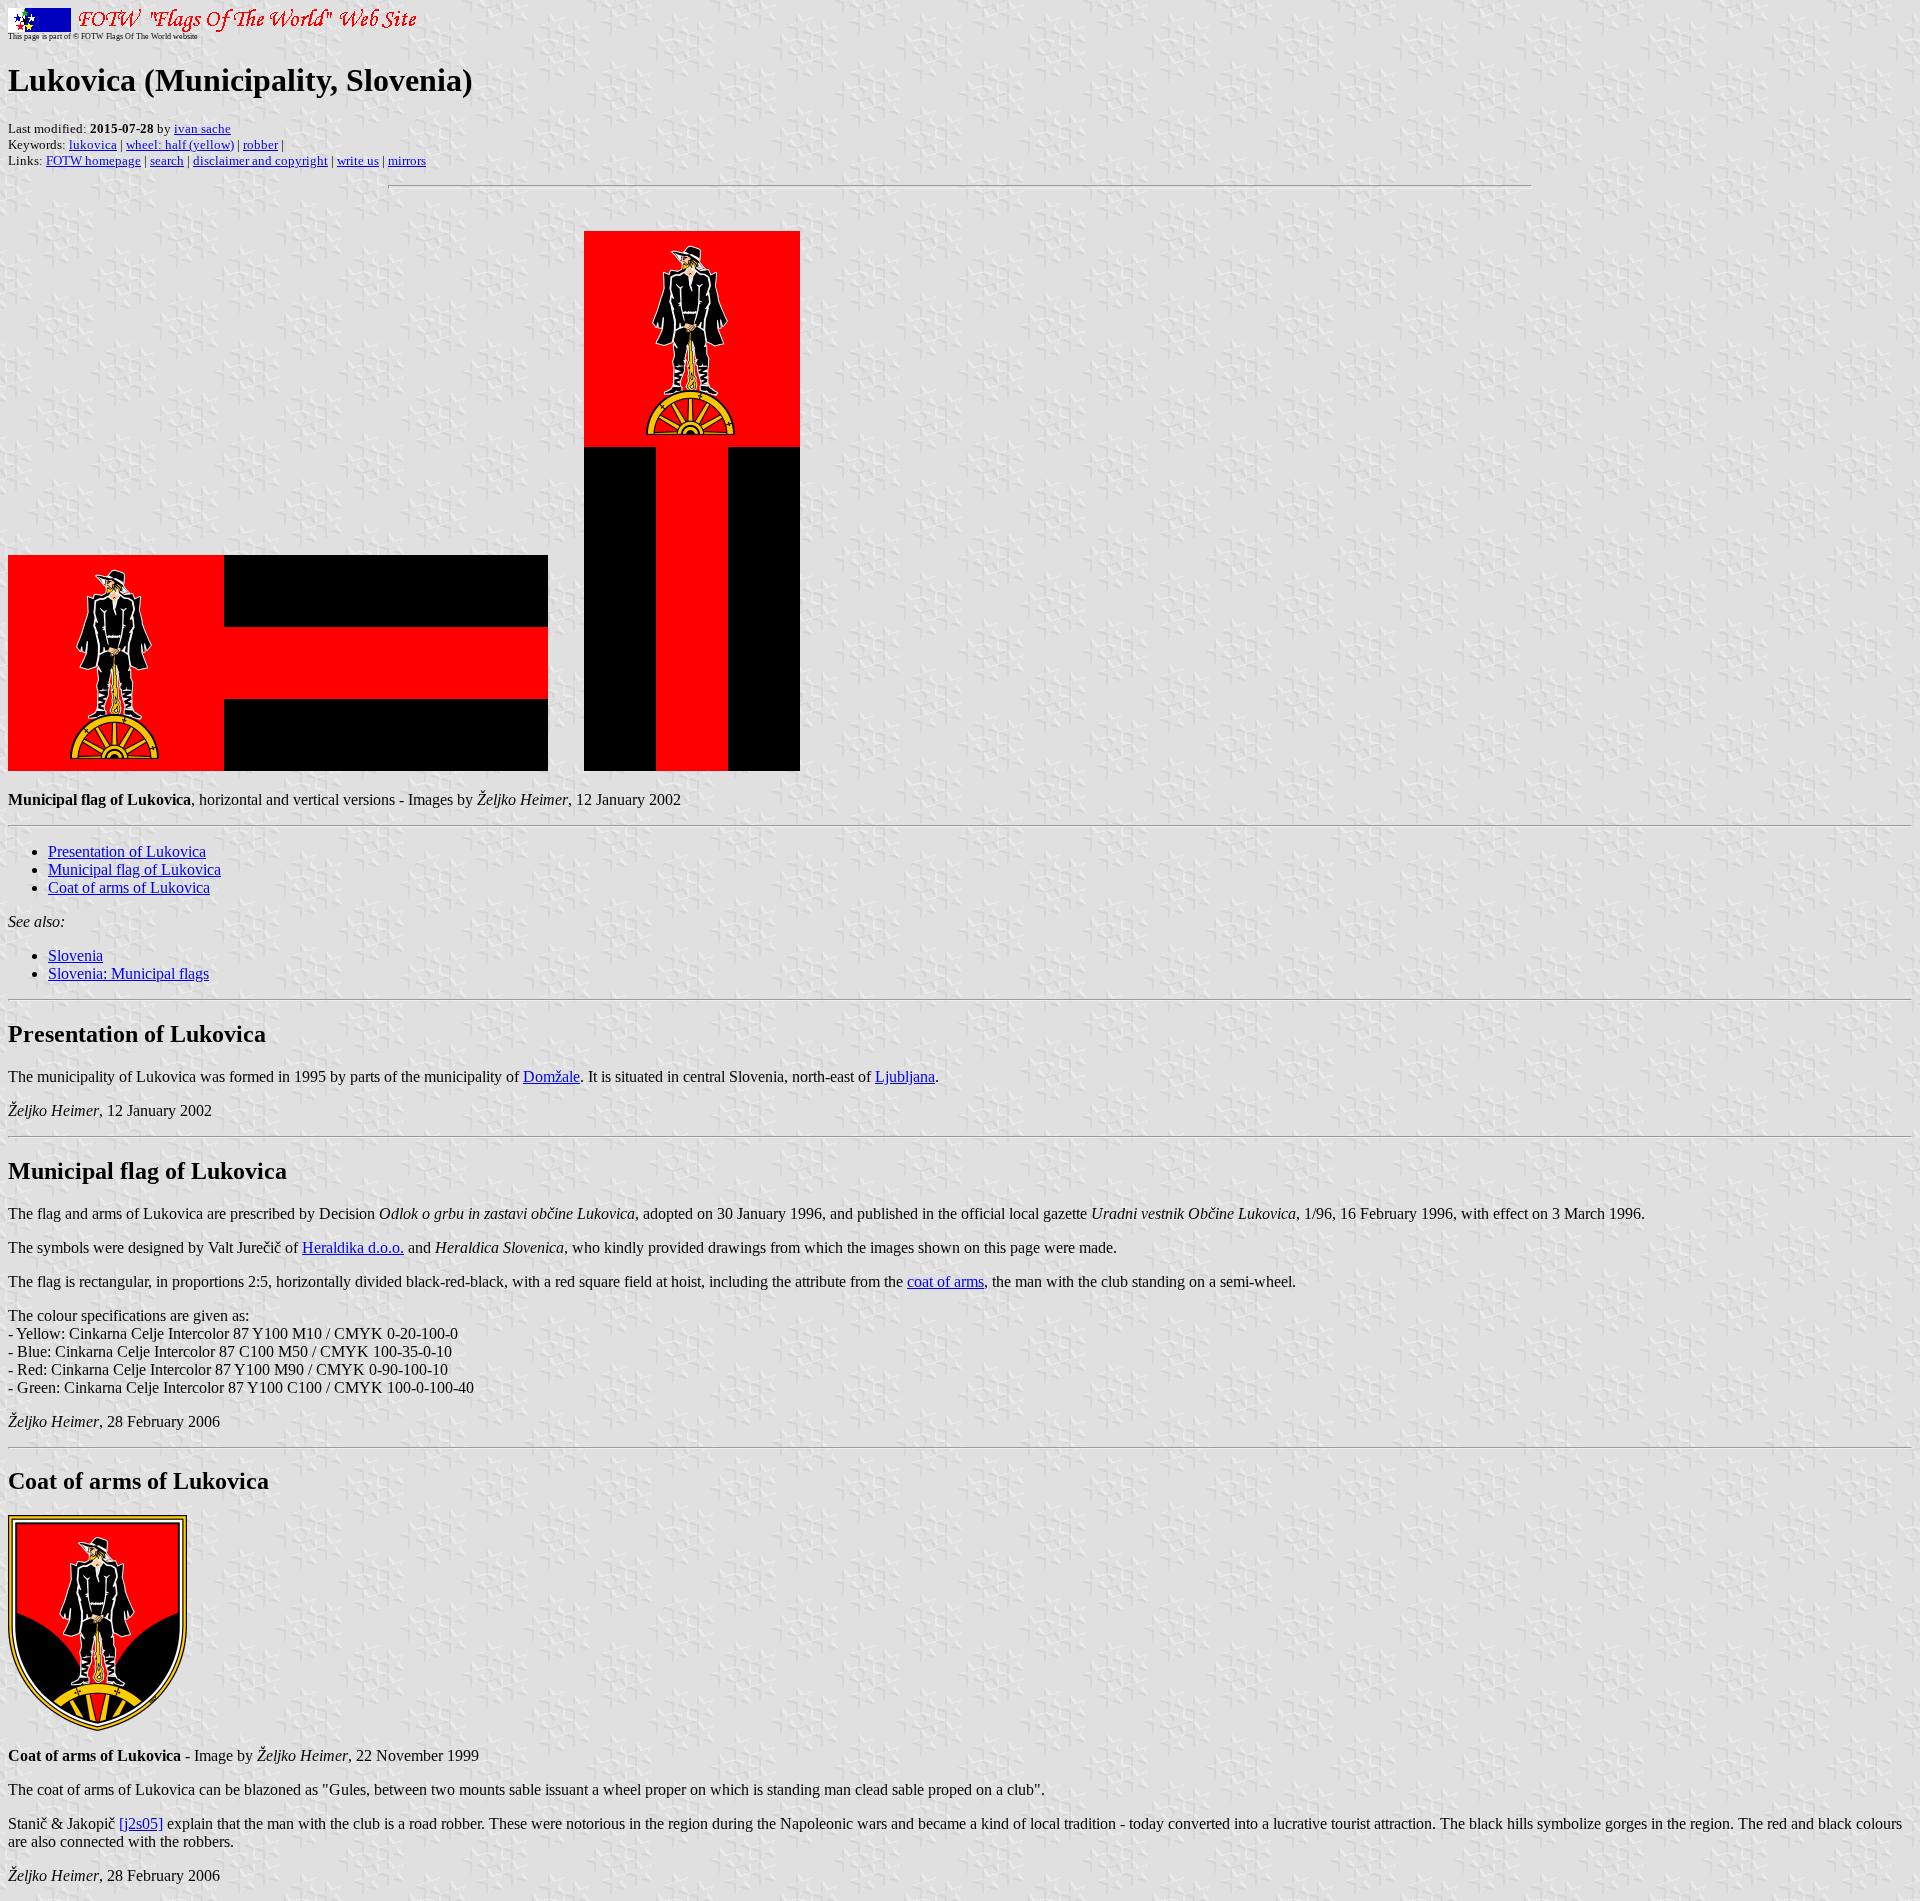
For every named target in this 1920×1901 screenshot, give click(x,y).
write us (358, 160)
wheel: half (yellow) (180, 144)
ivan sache (202, 128)
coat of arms (945, 1281)
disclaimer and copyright (260, 160)
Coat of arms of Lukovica (129, 887)
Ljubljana (905, 1076)
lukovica (93, 144)
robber (260, 144)
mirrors (407, 160)
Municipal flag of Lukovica (134, 869)
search (167, 160)
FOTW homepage (93, 160)
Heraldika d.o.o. (353, 1247)
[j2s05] (141, 1823)
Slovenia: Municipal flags (128, 973)
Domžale (551, 1076)
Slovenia (75, 955)
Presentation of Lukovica (127, 851)
